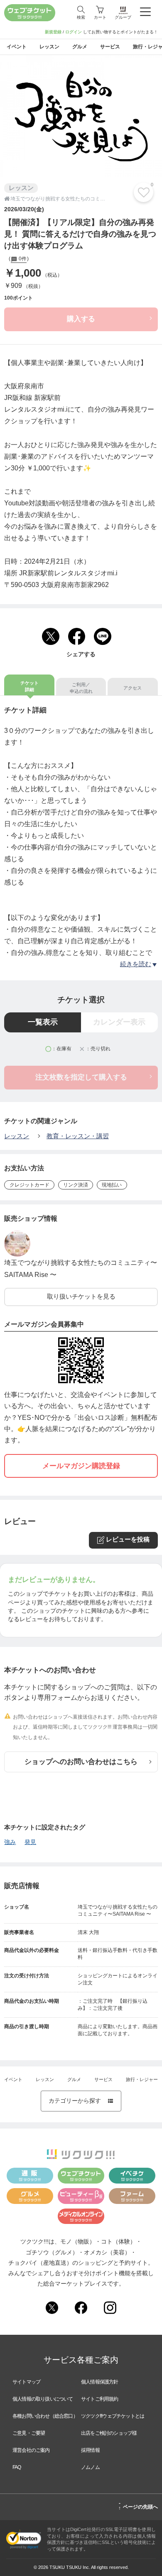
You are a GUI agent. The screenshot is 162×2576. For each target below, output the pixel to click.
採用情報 (90, 2450)
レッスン (17, 1136)
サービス (103, 2079)
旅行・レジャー (142, 2079)
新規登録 (53, 32)
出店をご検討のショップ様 (109, 2433)
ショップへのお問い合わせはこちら (81, 1762)
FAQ (17, 2467)
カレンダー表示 (119, 1022)
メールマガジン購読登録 (81, 1466)
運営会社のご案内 (31, 2450)
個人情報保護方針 (100, 2382)
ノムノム (90, 2467)
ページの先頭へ (138, 2506)
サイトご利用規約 (100, 2399)
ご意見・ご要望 (29, 2433)
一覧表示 (43, 1022)
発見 (30, 1842)
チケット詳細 (29, 686)
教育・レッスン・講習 (78, 1136)
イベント (13, 2079)
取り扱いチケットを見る (81, 1297)
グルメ (74, 2079)
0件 (22, 259)
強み (10, 1842)
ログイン (74, 32)
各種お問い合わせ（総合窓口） (45, 2416)
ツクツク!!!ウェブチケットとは (113, 2416)
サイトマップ (26, 2382)
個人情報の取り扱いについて (43, 2399)
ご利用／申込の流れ (81, 688)
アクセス (133, 688)
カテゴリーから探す (81, 2101)
